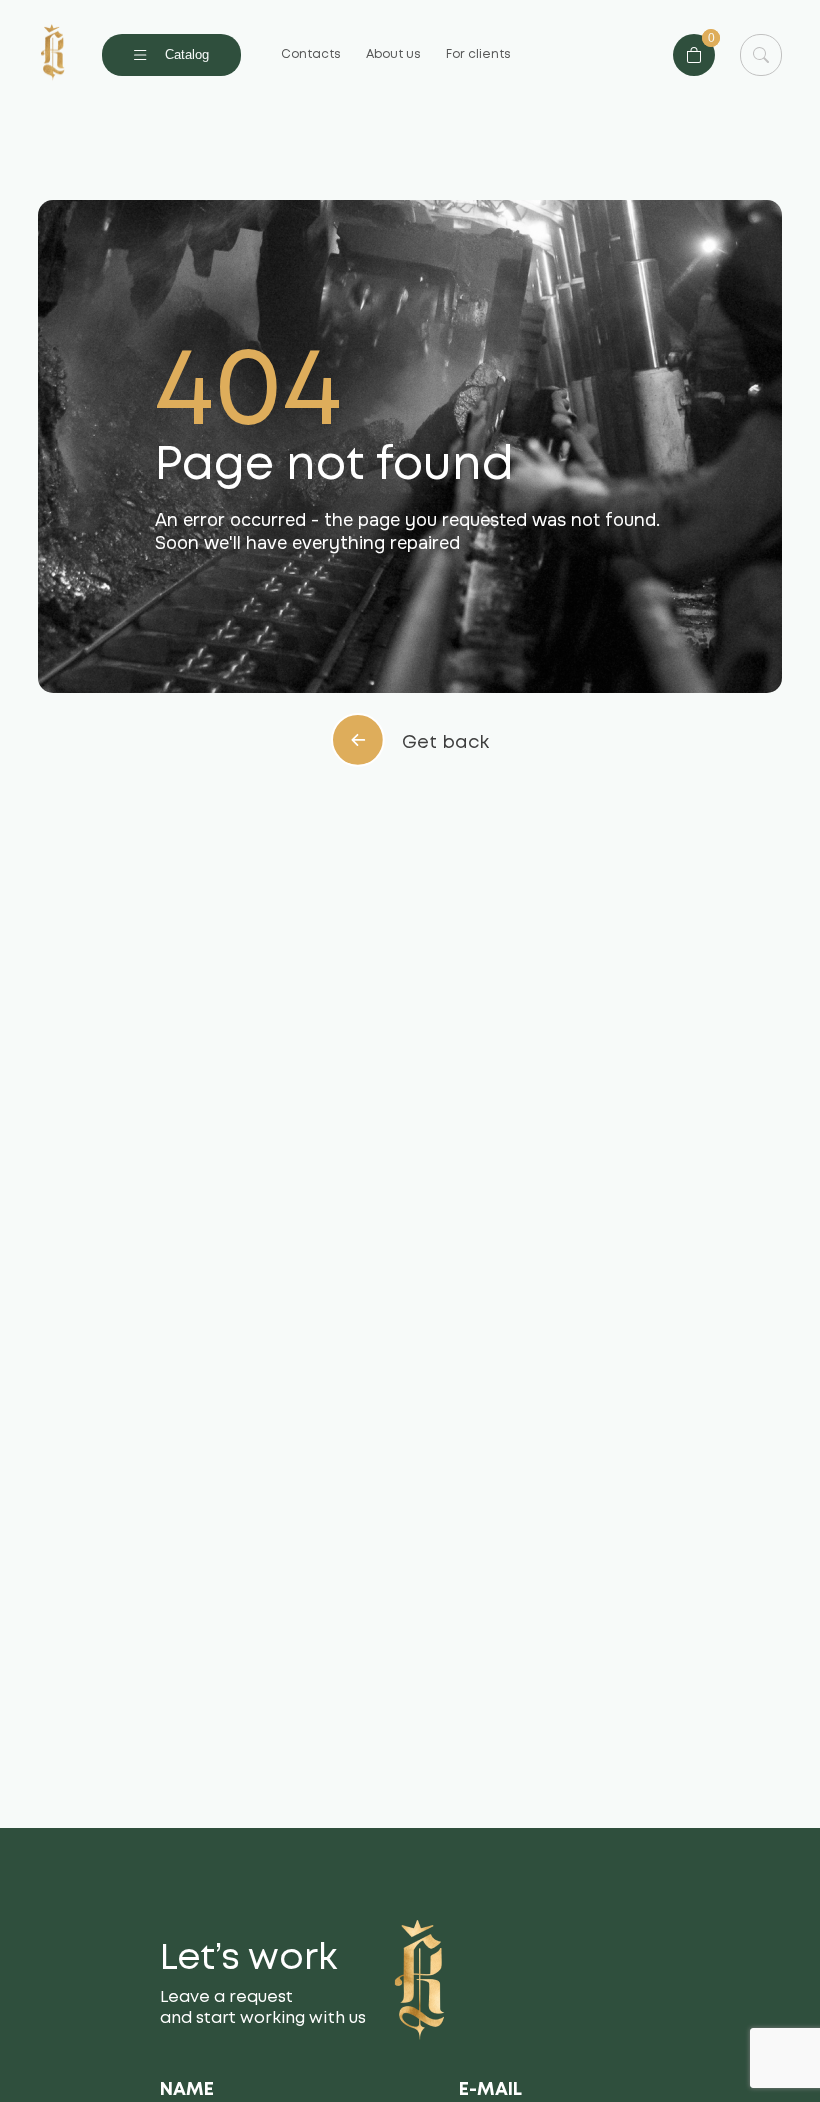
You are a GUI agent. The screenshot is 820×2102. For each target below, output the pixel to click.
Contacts (311, 54)
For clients (478, 54)
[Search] (761, 55)
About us (393, 54)
